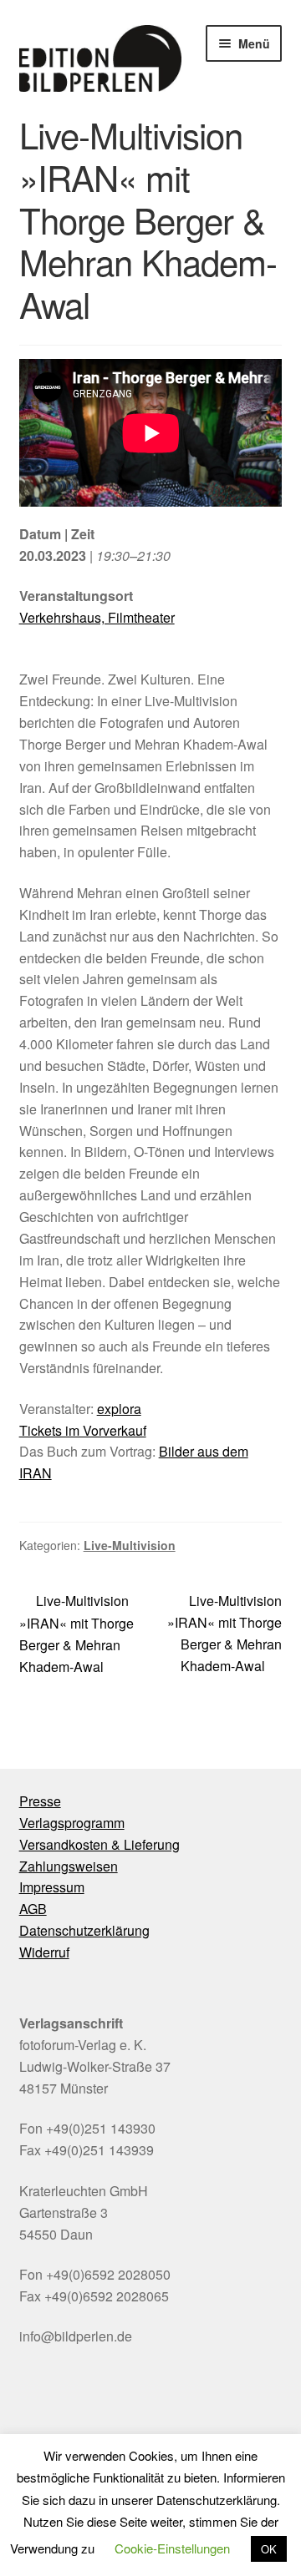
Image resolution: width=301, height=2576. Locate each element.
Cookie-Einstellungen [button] (172, 2548)
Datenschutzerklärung (84, 1930)
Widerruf (44, 1952)
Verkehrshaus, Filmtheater (97, 617)
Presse (40, 1801)
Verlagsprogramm (72, 1823)
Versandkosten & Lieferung (99, 1844)
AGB (33, 1909)
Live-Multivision (130, 1545)
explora (119, 1409)
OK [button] (269, 2549)
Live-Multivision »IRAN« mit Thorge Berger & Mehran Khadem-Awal (77, 1633)
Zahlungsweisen (69, 1866)
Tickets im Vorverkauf (83, 1430)
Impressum (52, 1887)
